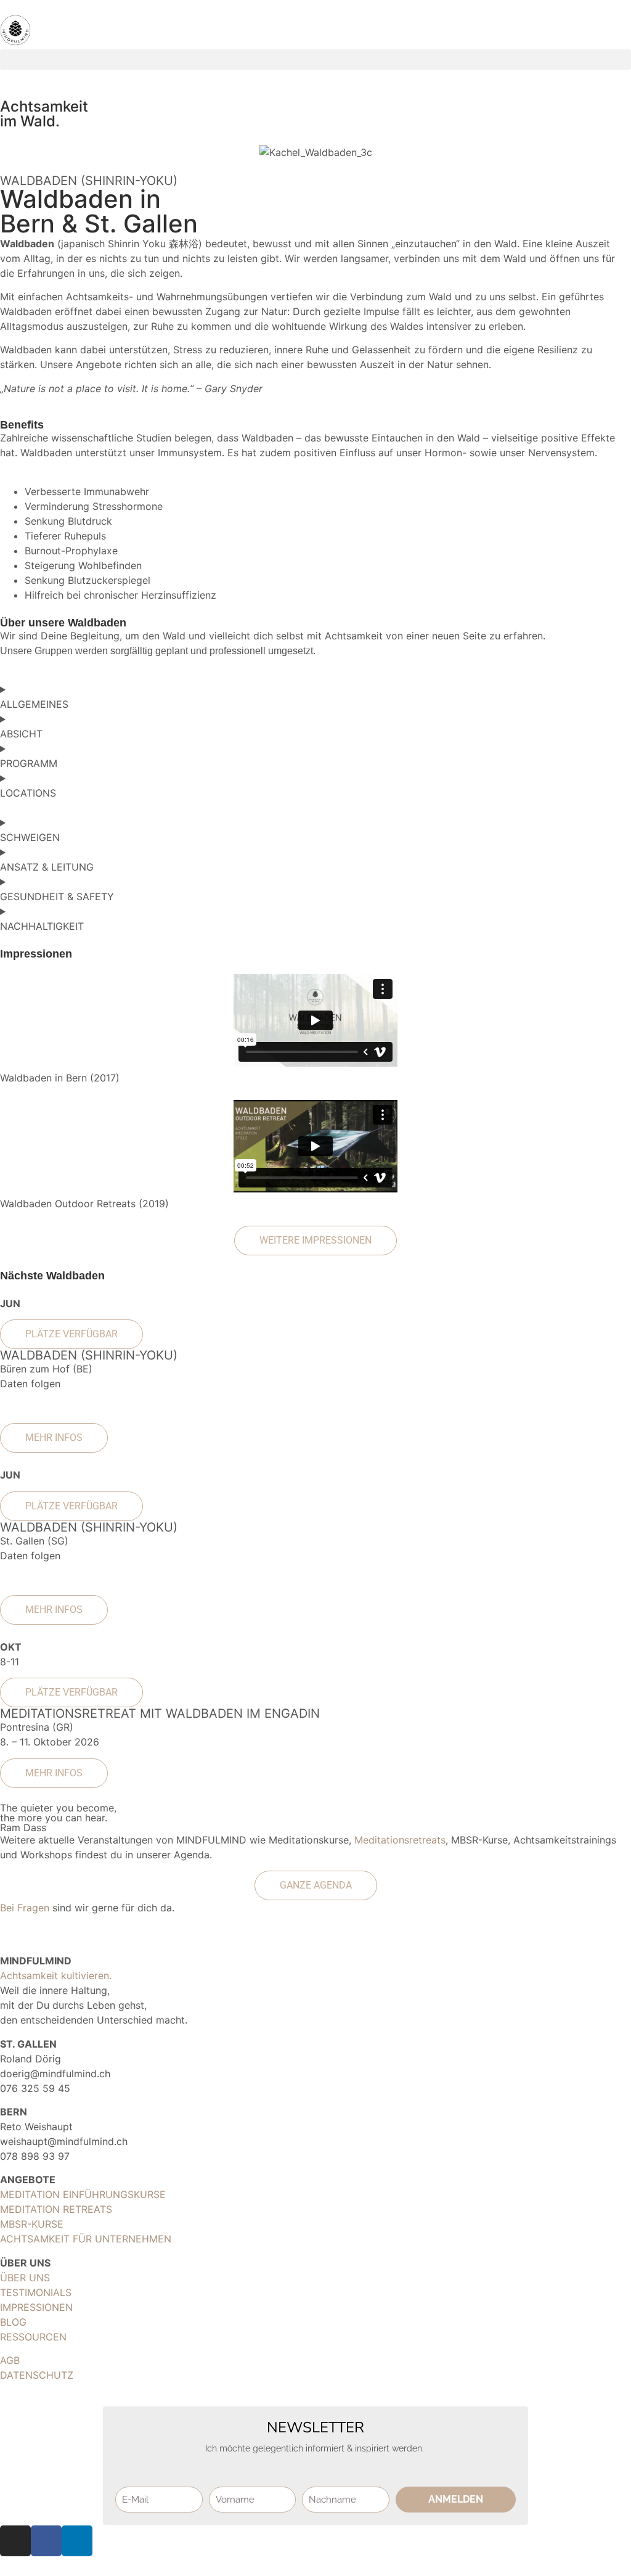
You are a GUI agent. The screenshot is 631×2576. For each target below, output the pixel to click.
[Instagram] (15, 2541)
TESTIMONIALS (36, 2292)
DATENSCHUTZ (37, 2375)
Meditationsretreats (400, 1840)
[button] (315, 59)
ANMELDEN (456, 2499)
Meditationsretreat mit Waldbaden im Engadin (160, 1713)
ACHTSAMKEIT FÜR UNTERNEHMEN (86, 2239)
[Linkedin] (77, 2541)
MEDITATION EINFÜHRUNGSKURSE (83, 2194)
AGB (10, 2360)
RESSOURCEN (33, 2337)
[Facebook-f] (46, 2541)
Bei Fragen (25, 1908)
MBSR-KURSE (32, 2224)
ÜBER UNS (25, 2278)
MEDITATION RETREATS (56, 2209)
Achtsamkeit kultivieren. (56, 1975)
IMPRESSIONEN (36, 2307)
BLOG (13, 2322)
